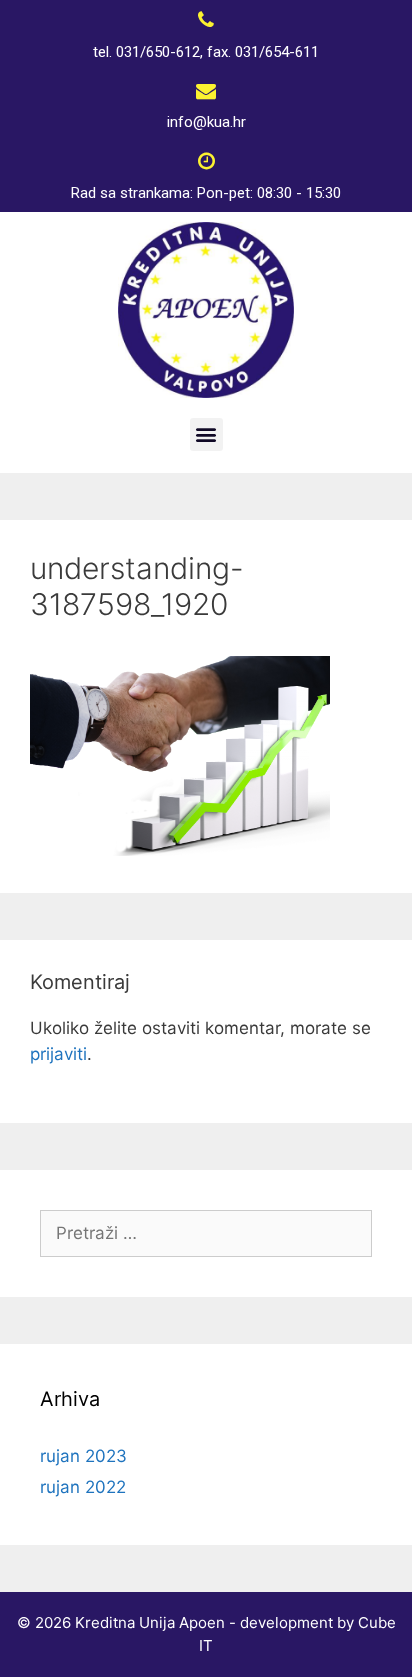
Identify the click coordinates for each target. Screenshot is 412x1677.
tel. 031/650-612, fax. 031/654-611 (206, 52)
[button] (206, 434)
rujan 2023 (83, 1456)
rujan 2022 (83, 1487)
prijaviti (58, 1054)
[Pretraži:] (206, 1233)
